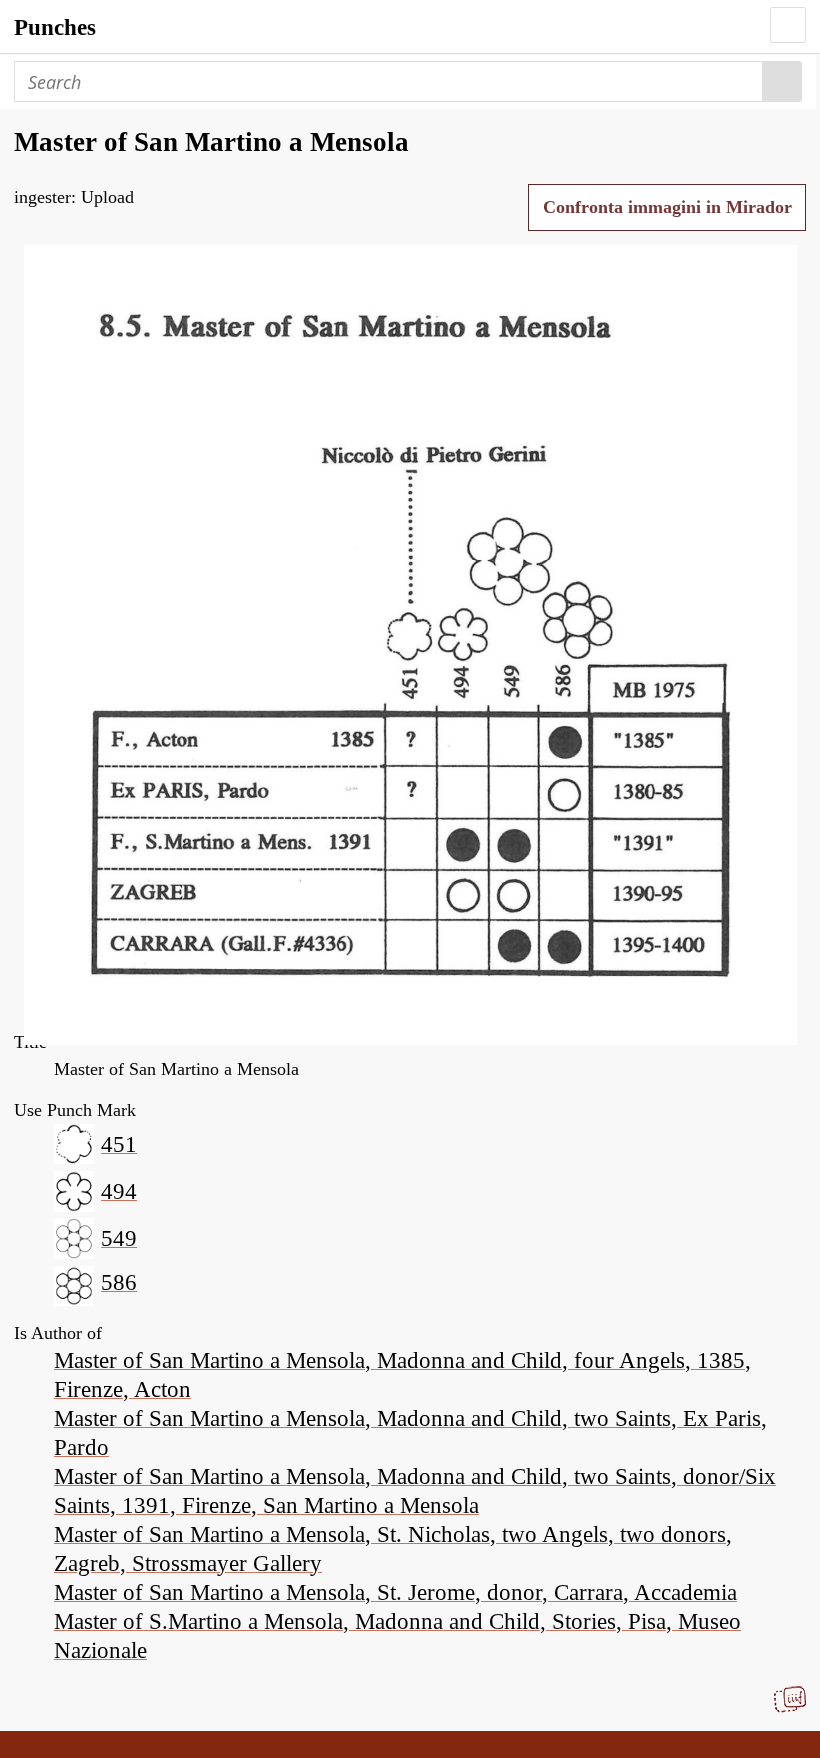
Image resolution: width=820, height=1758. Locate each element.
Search (782, 81)
